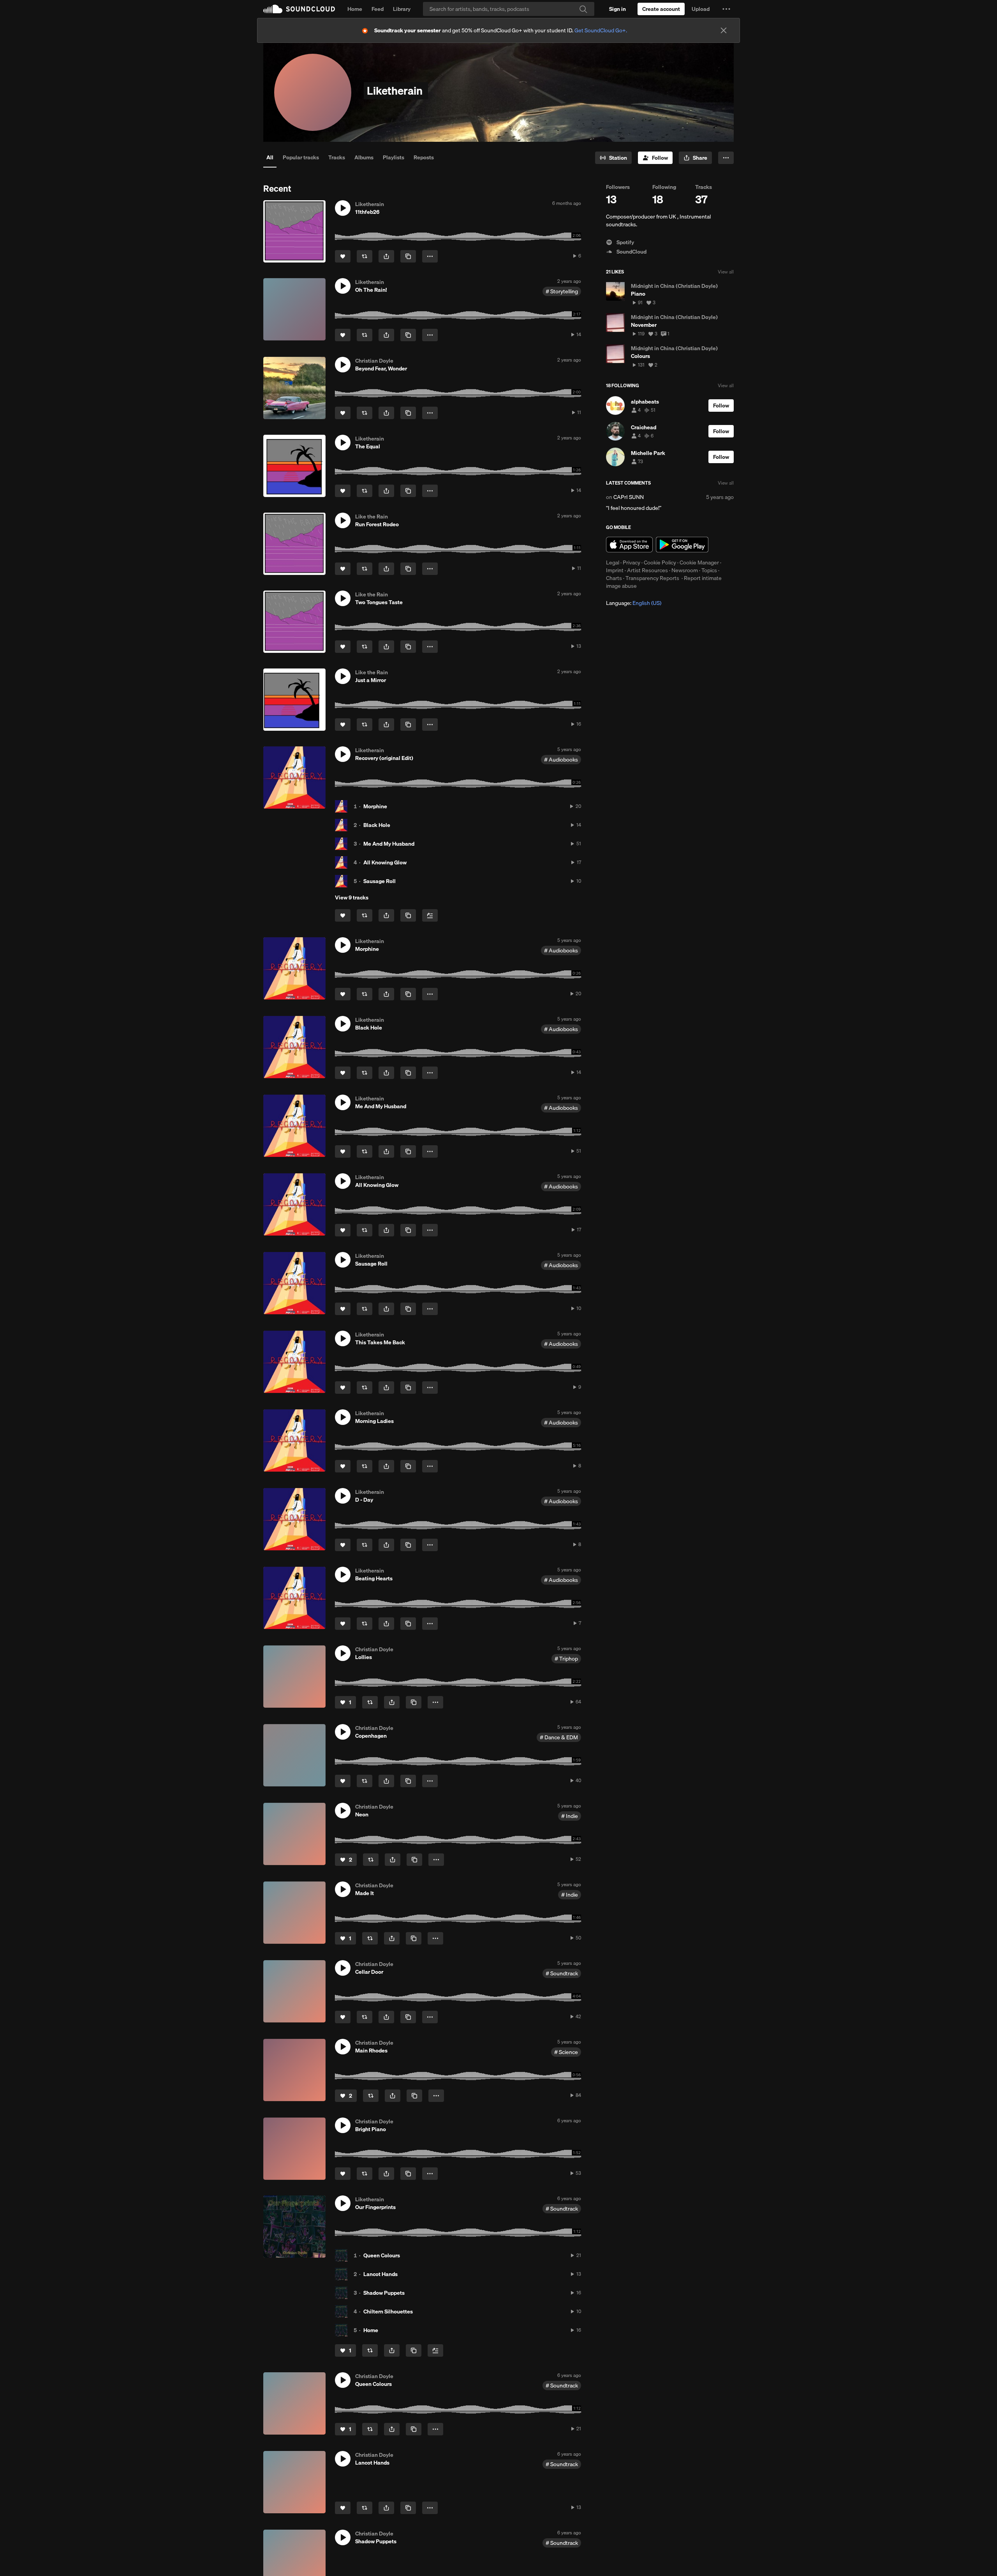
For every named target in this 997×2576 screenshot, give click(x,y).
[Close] (724, 30)
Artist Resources (647, 570)
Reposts (424, 157)
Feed (378, 9)
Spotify (625, 242)
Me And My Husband (389, 844)
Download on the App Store (629, 545)
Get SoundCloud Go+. (601, 30)
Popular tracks (301, 157)
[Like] (343, 256)
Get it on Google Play (682, 545)
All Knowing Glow (385, 862)
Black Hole (377, 825)
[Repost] (365, 256)
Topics (709, 570)
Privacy (631, 562)
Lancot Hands (380, 2274)
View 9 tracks (352, 897)
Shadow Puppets (384, 2293)
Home (355, 9)
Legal (613, 562)
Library (402, 9)
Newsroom (685, 570)
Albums (364, 157)
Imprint (615, 570)
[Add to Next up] (430, 915)
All (270, 157)
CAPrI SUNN (629, 497)
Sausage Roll (380, 881)
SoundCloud (299, 9)
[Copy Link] (408, 256)
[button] (726, 9)
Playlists (394, 157)
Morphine (375, 806)
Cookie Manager (699, 562)
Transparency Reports (652, 578)
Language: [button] (634, 603)
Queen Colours (382, 2255)
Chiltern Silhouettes (388, 2312)
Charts (614, 578)
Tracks (337, 157)
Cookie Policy (660, 562)
